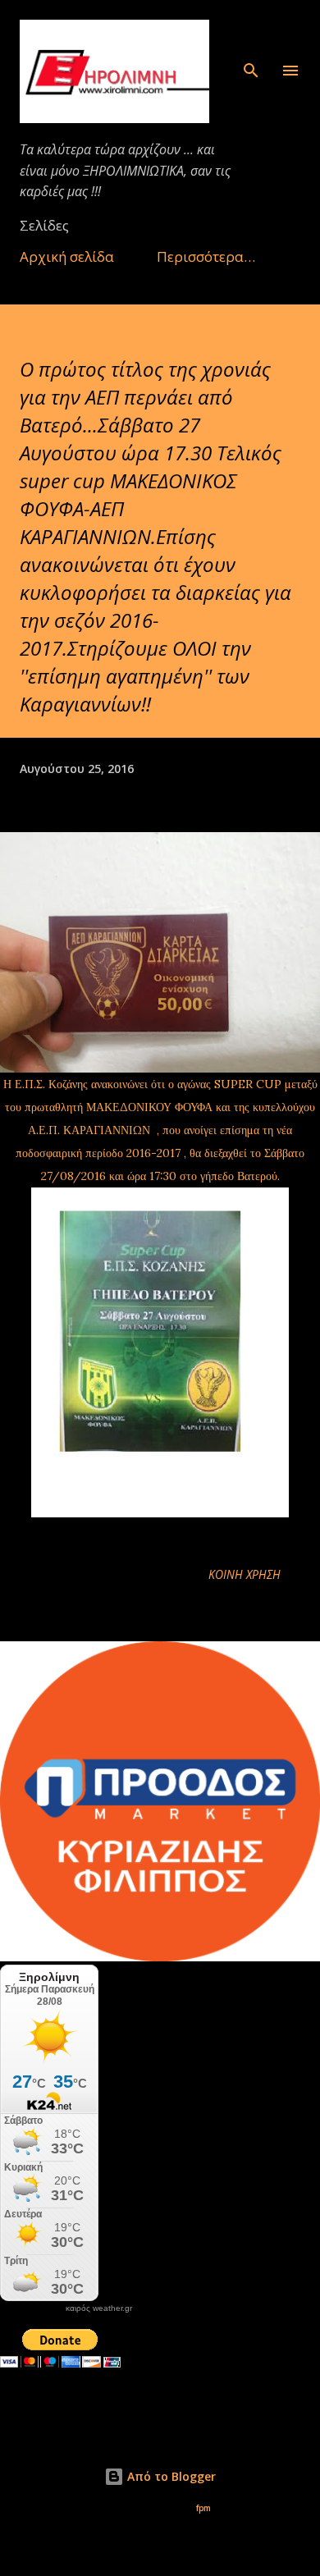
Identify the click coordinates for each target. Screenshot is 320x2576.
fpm (203, 2508)
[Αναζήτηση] (251, 30)
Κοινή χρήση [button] (245, 1574)
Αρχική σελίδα (67, 256)
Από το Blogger (170, 2476)
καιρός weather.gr (99, 2308)
